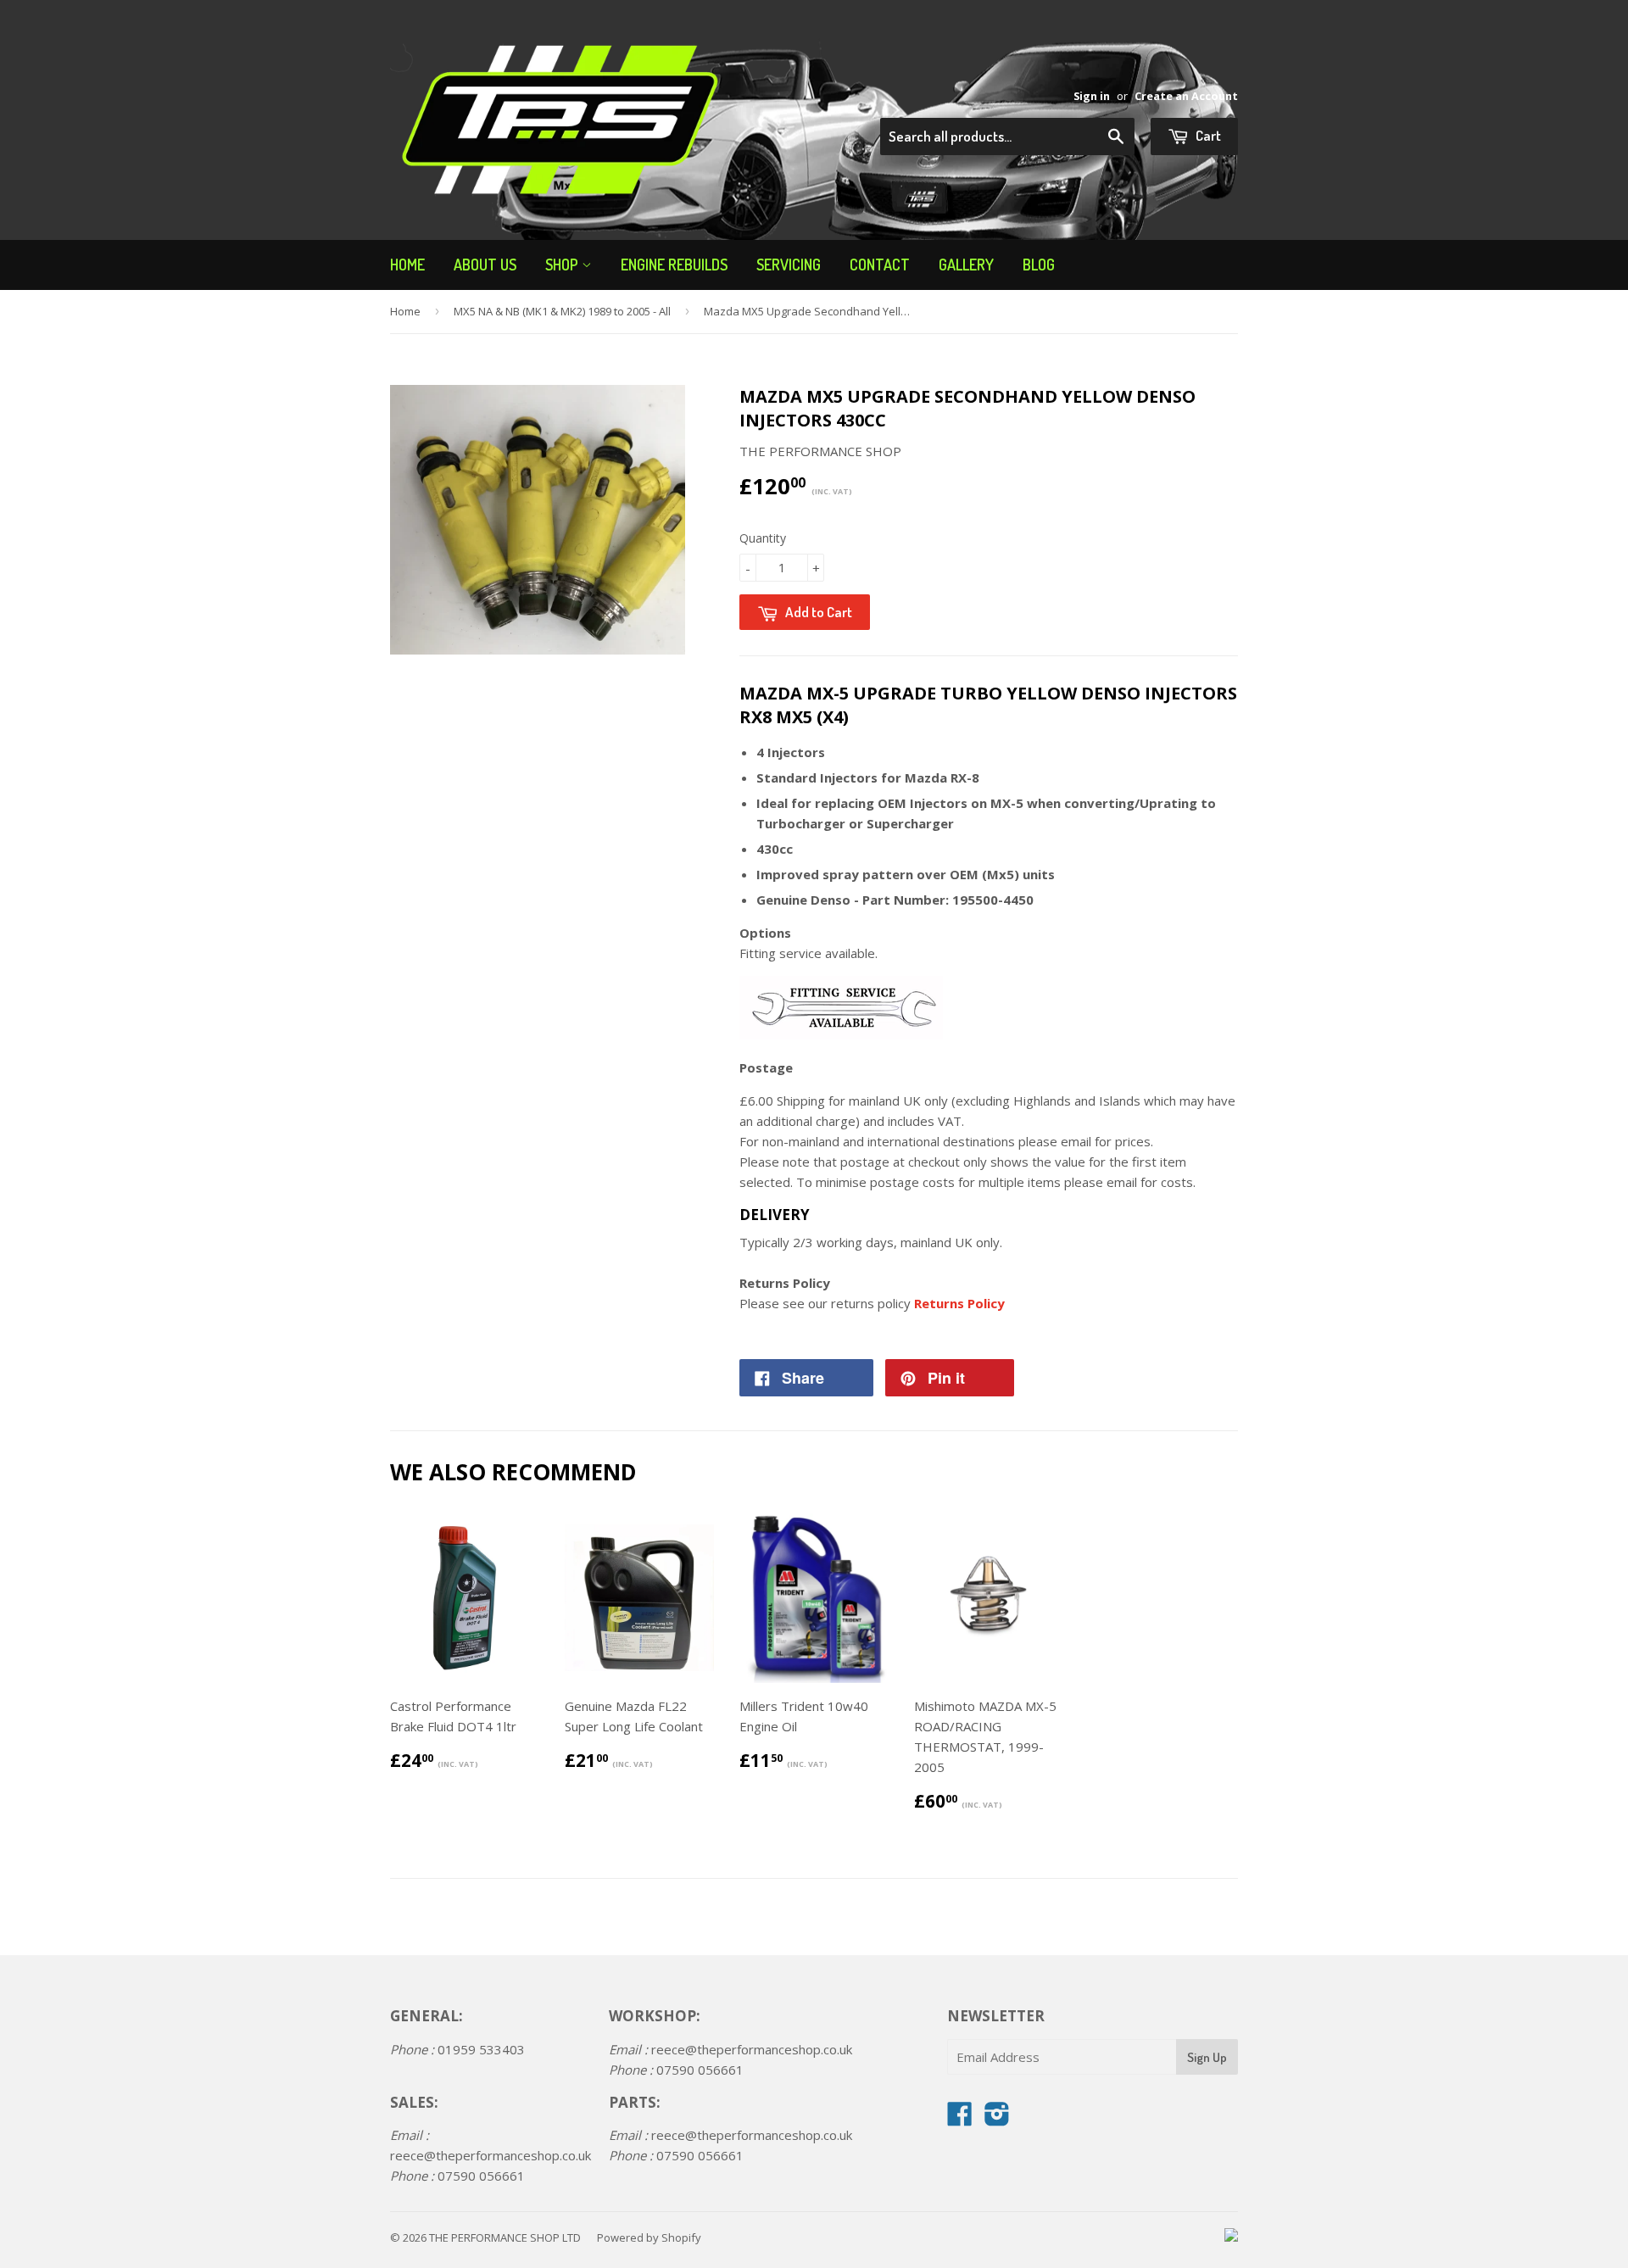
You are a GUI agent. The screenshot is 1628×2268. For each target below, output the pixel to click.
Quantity (763, 538)
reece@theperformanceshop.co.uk (491, 2155)
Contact (880, 265)
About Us (485, 265)
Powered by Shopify (649, 2237)
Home (407, 265)
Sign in (1092, 96)
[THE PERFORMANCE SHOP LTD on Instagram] (997, 2119)
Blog (1039, 265)
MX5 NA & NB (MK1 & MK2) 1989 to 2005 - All (562, 311)
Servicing (789, 265)
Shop (563, 265)
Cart (1207, 135)
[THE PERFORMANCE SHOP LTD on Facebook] (960, 2119)
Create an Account (1186, 96)
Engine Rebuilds (674, 265)
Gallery (966, 265)
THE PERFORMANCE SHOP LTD (505, 2237)
